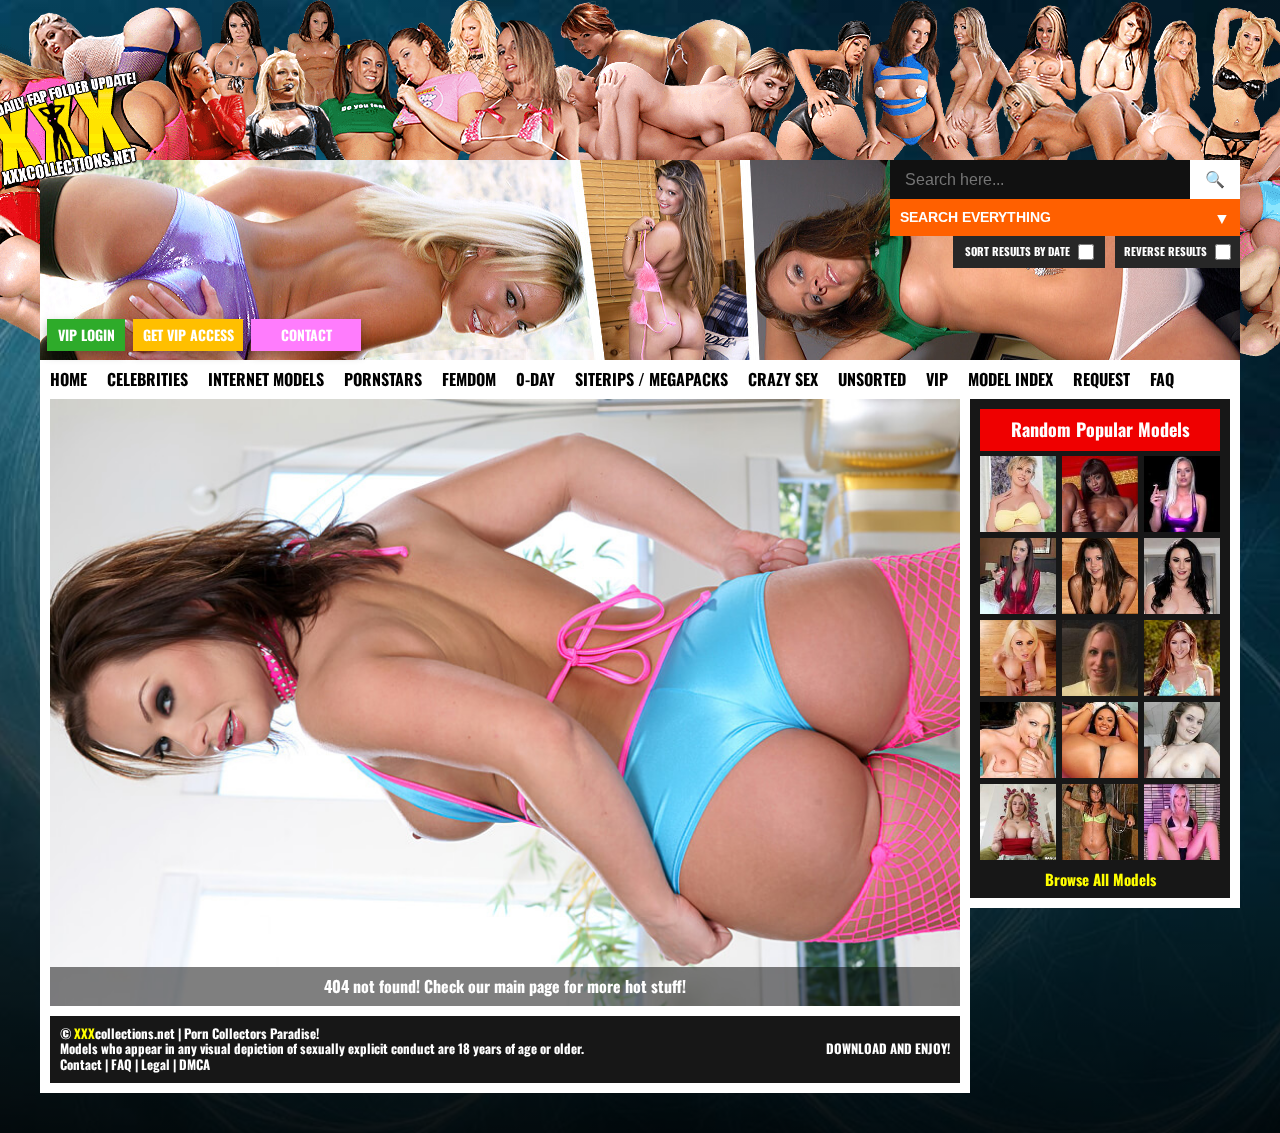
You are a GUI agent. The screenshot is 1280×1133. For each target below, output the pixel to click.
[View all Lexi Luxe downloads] (1182, 494)
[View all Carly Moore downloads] (1100, 658)
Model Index (1010, 379)
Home (68, 379)
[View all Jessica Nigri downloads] (1182, 822)
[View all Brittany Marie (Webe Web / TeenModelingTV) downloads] (1100, 576)
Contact (81, 1064)
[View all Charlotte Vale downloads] (1182, 740)
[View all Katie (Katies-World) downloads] (1100, 822)
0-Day (535, 379)
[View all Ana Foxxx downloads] (1100, 494)
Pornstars (383, 379)
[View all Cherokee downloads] (1100, 740)
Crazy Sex (783, 379)
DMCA (194, 1064)
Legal (155, 1064)
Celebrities (147, 379)
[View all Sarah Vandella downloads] (1018, 822)
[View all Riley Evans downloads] (1018, 658)
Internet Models (266, 379)
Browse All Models (1100, 879)
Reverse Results (1167, 251)
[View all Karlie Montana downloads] (1182, 658)
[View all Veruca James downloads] (1182, 576)
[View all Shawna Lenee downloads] (1018, 740)
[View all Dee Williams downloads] (1018, 494)
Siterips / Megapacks (651, 379)
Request (1101, 379)
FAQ (1162, 379)
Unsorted (872, 379)
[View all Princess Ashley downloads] (1018, 576)
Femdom (469, 379)
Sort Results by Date (1019, 251)
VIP (937, 379)
